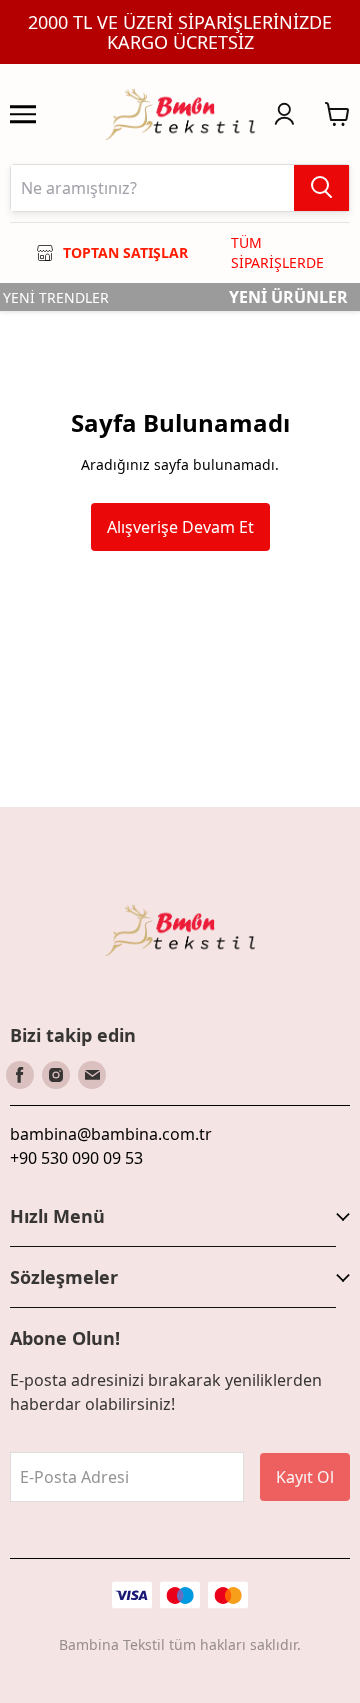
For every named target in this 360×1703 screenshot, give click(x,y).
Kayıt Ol (305, 1477)
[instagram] (56, 1075)
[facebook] (20, 1075)
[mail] (92, 1075)
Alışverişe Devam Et (180, 527)
